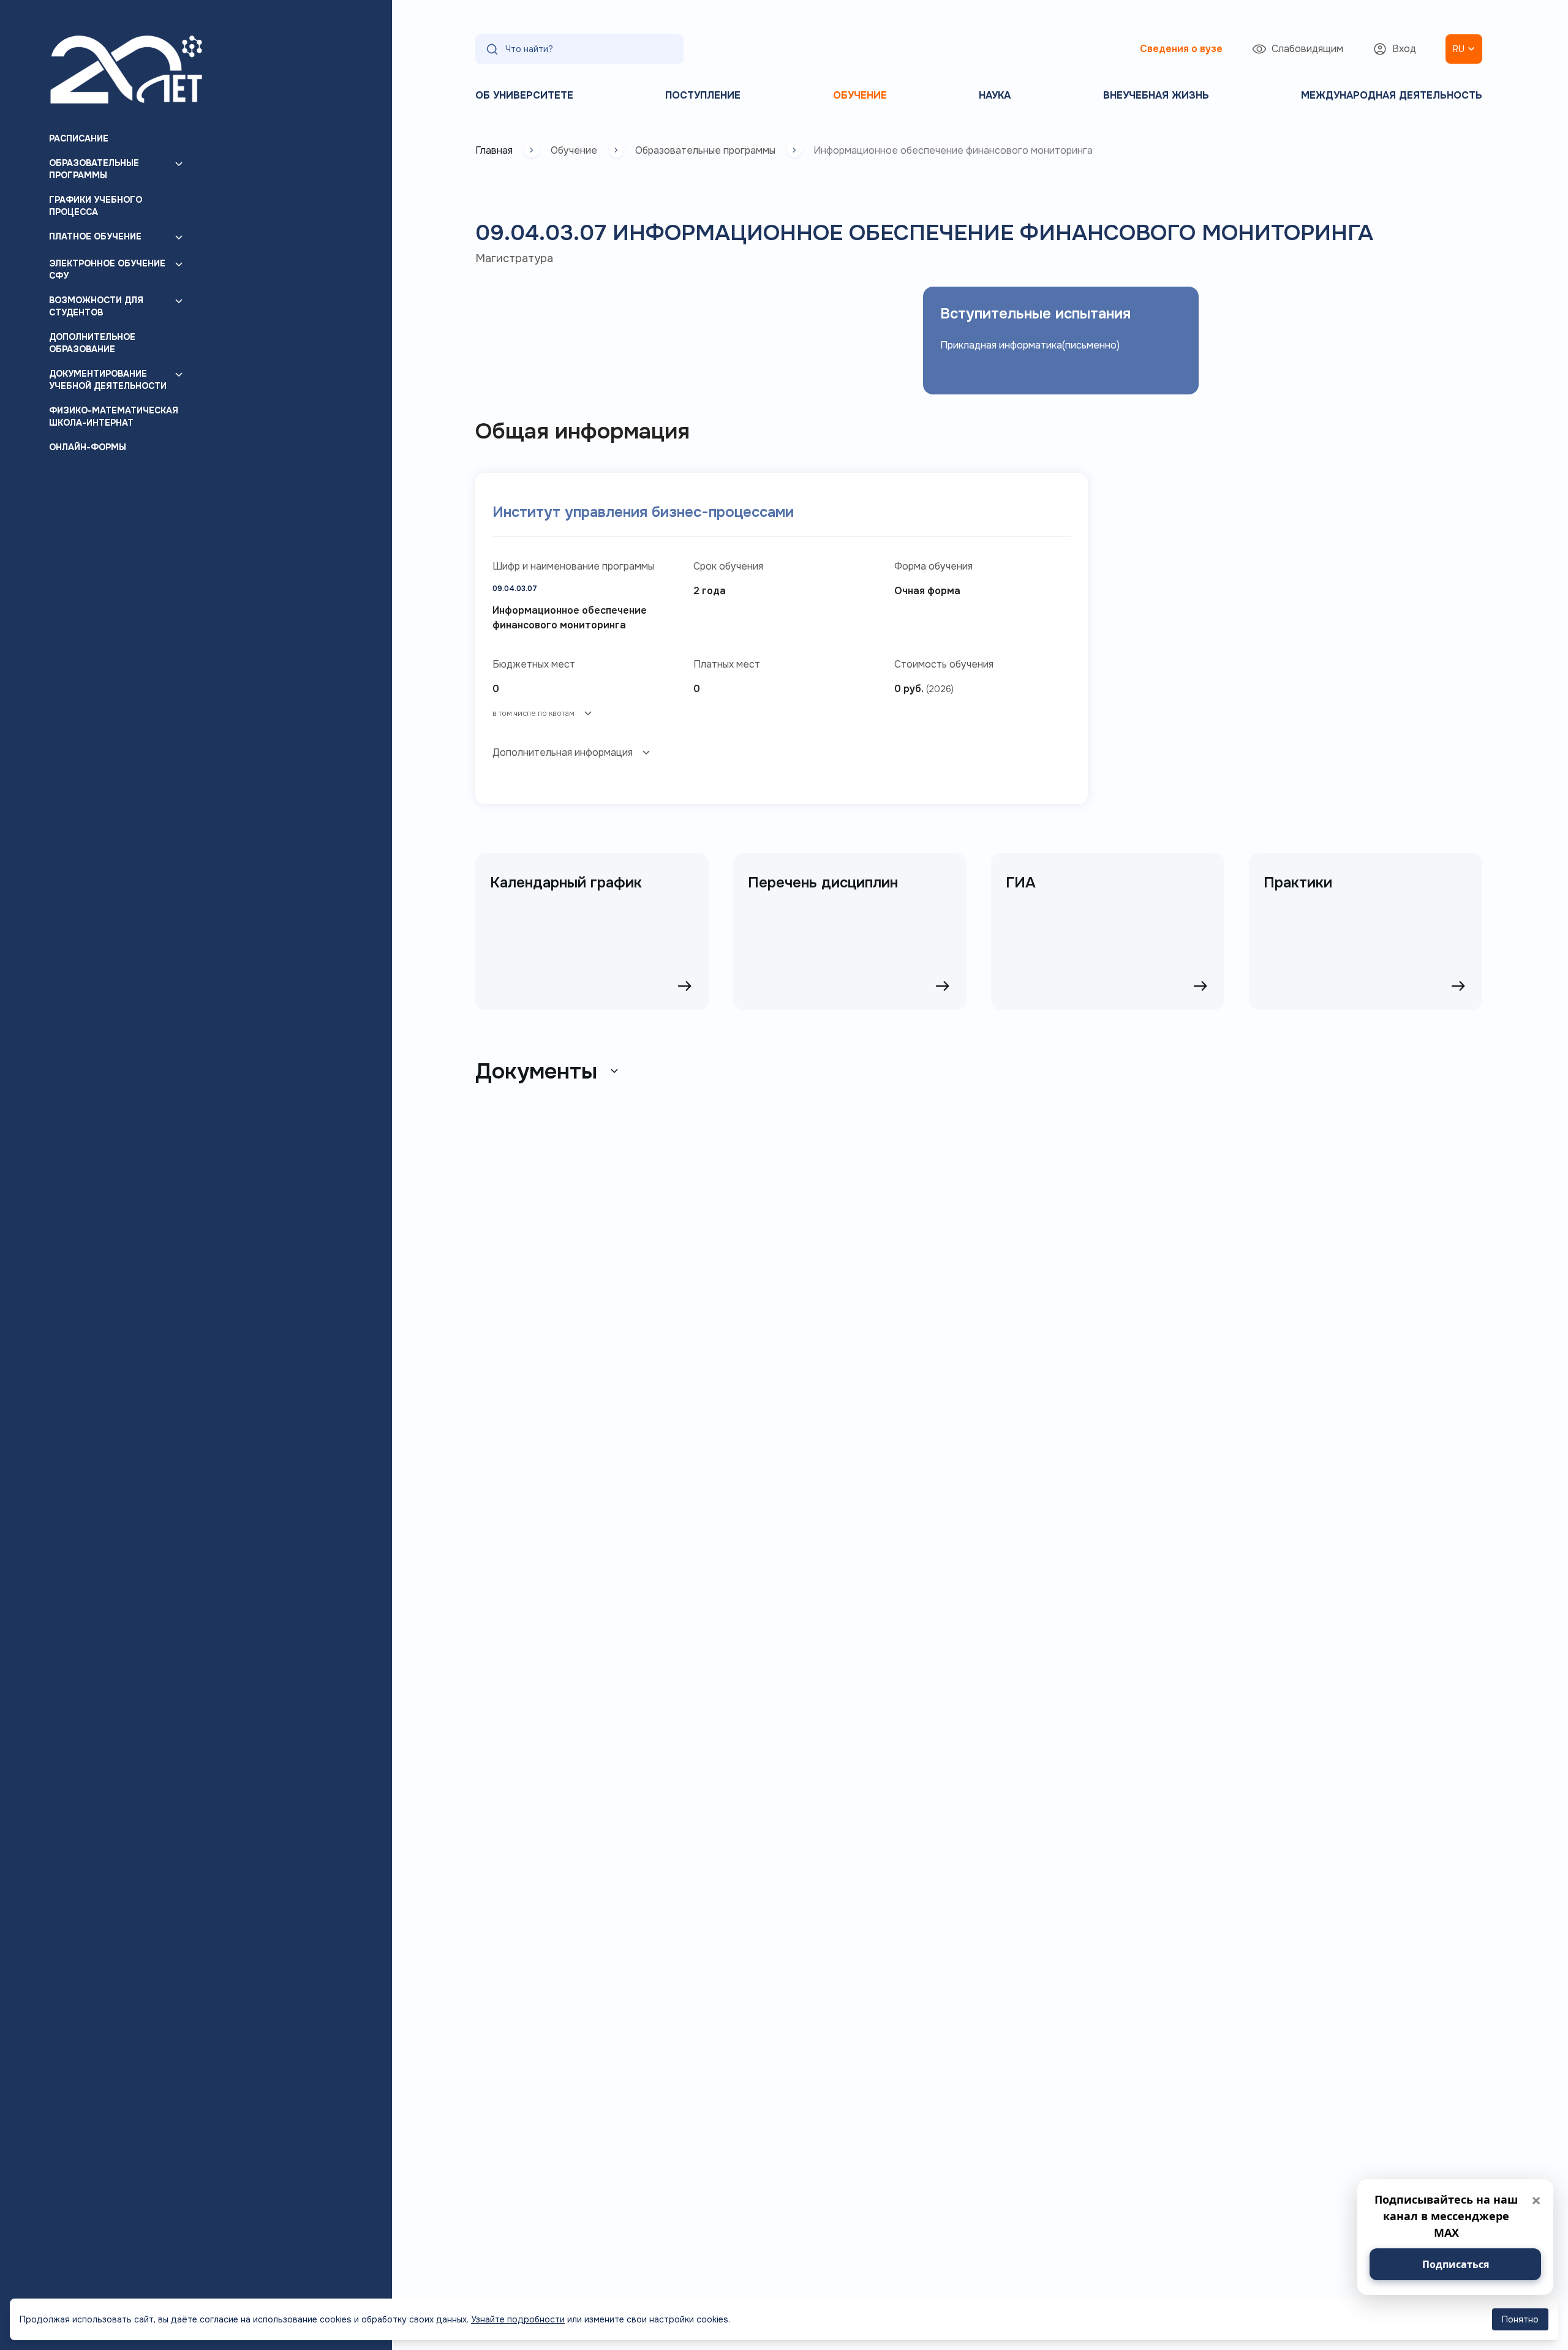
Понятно (1520, 2319)
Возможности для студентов (96, 306)
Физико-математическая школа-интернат (114, 416)
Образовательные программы (94, 169)
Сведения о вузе (1181, 49)
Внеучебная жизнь (1156, 95)
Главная (494, 150)
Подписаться (1456, 2264)
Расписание (79, 138)
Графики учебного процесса (96, 206)
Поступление (703, 95)
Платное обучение (95, 236)
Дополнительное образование (92, 343)
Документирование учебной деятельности (108, 380)
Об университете (524, 95)
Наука (995, 95)
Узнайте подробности (518, 2319)
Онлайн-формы (88, 447)
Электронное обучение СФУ (107, 269)
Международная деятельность (1392, 95)
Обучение (860, 95)
